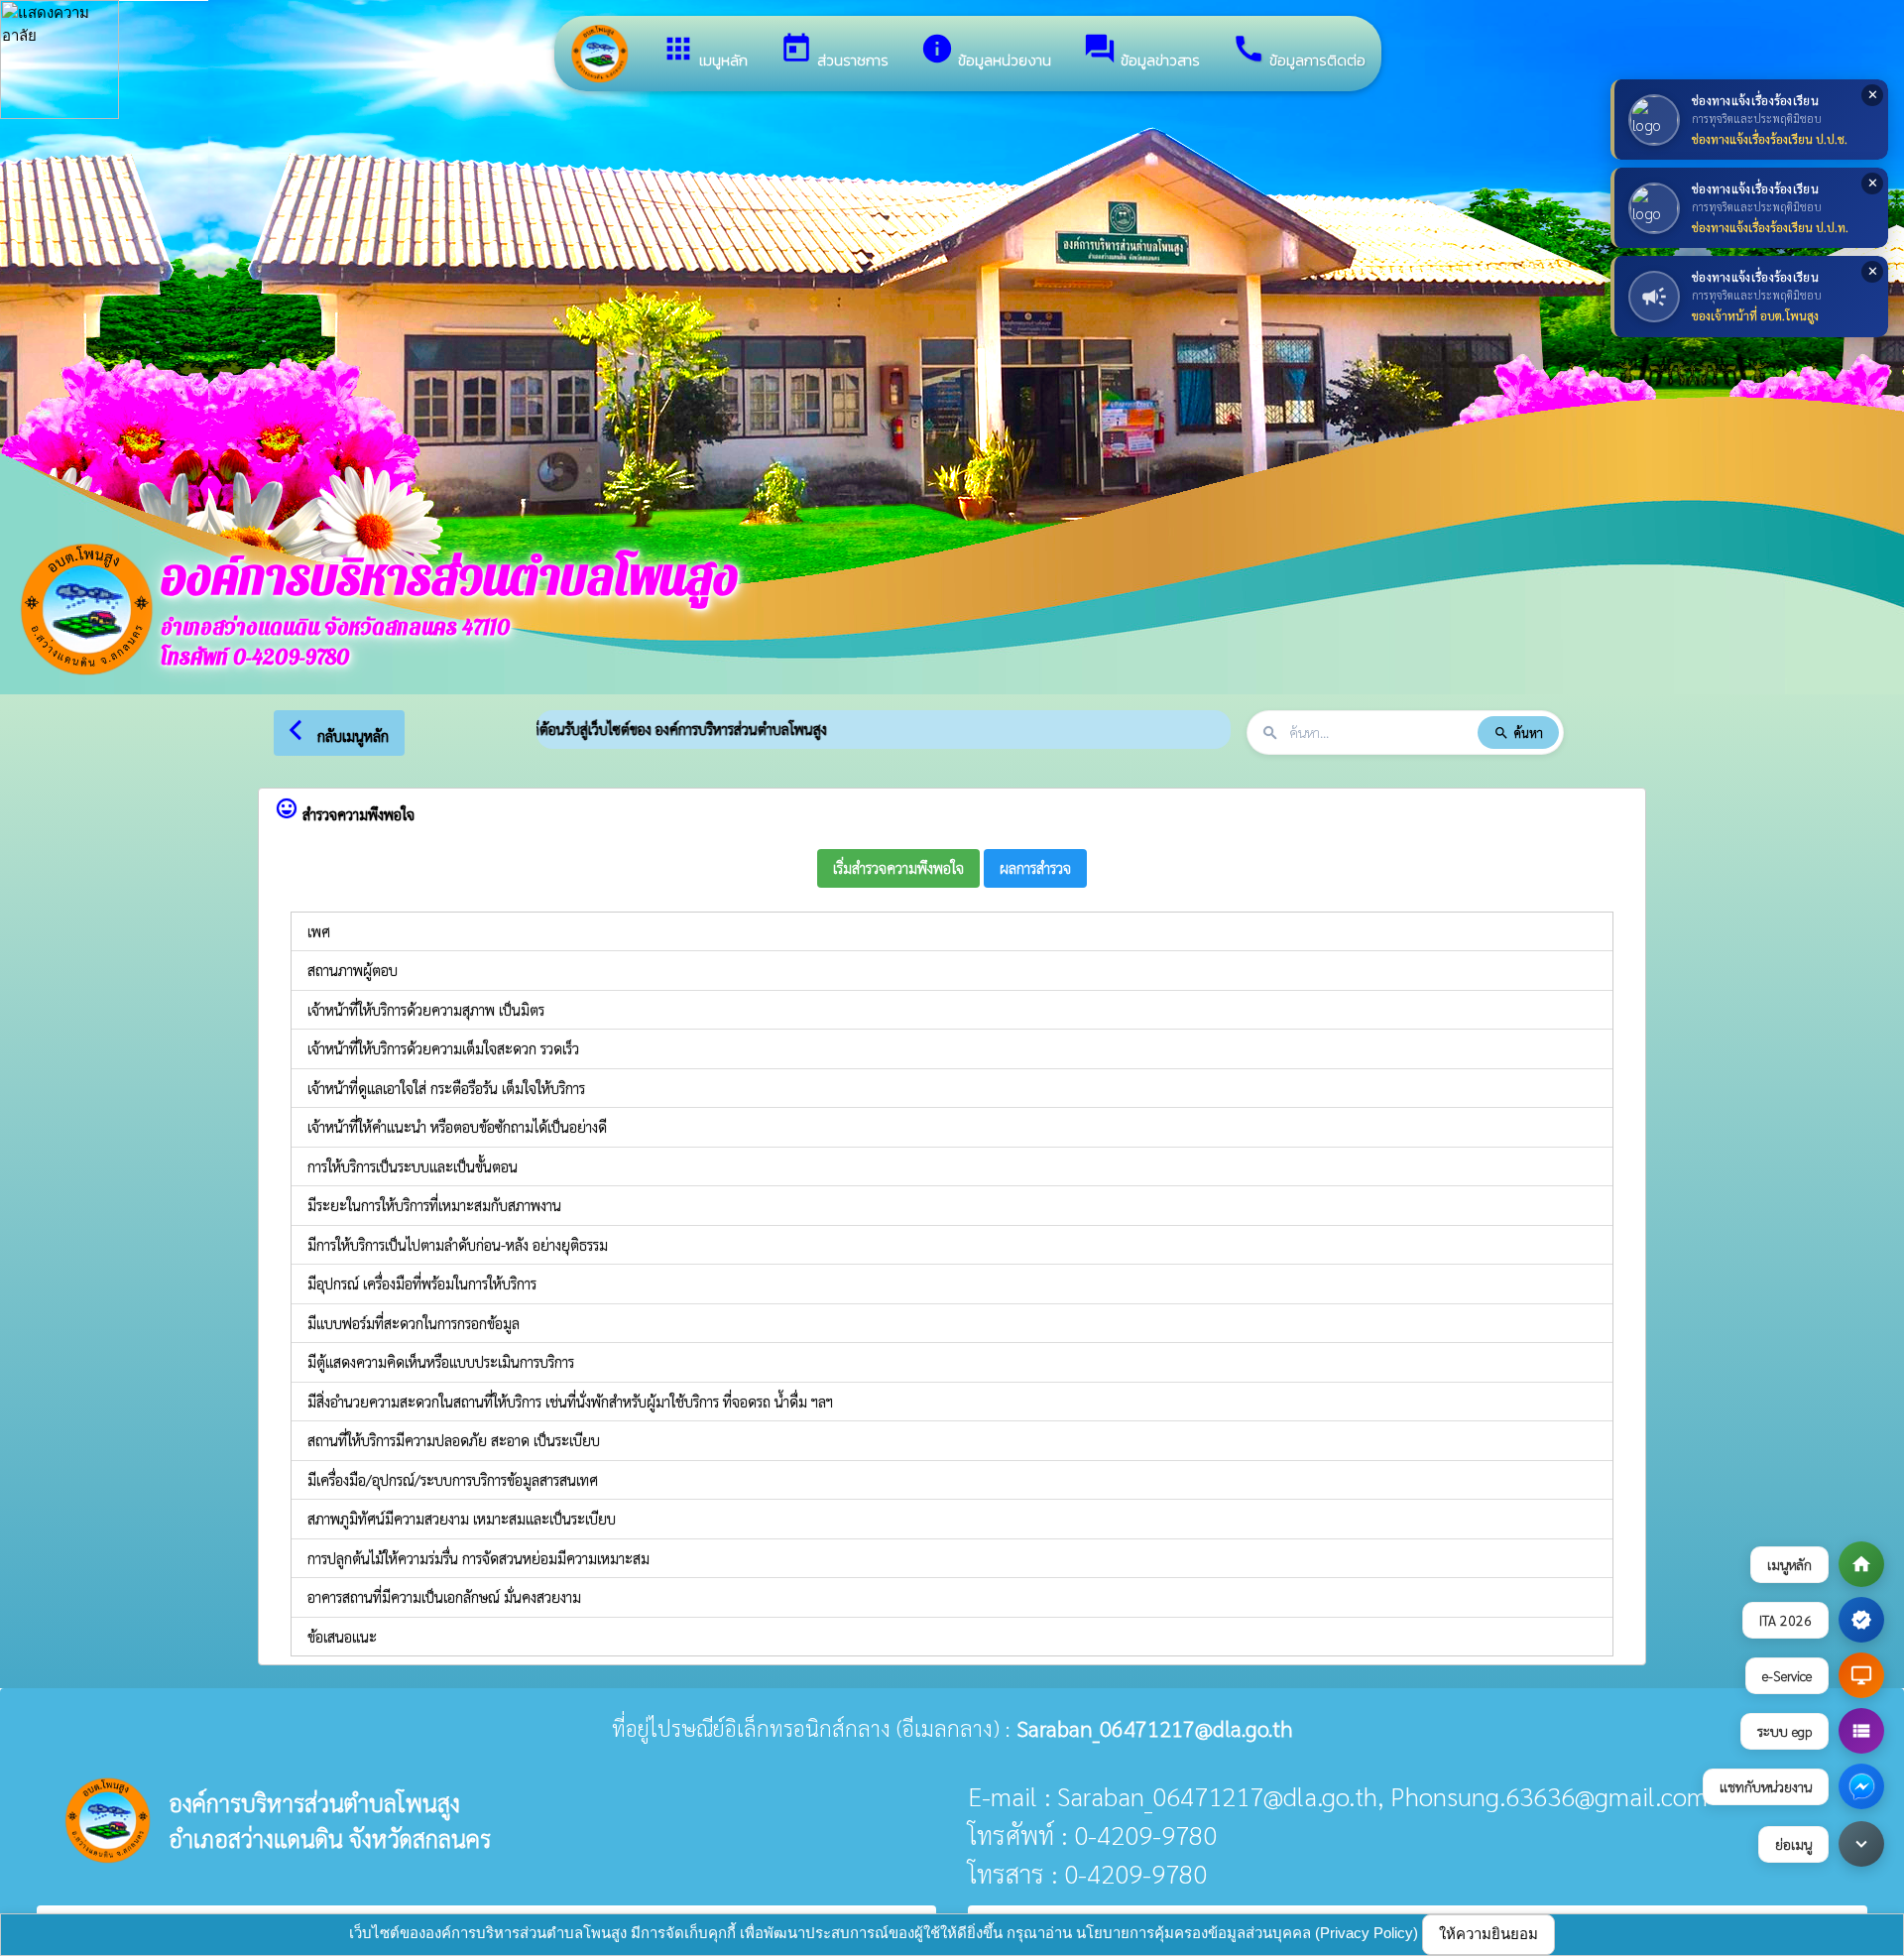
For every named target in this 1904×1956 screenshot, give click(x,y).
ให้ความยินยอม (1488, 1934)
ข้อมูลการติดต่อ (1299, 52)
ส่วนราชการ (834, 52)
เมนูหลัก (705, 52)
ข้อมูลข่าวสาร (1141, 52)
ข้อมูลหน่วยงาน (986, 52)
